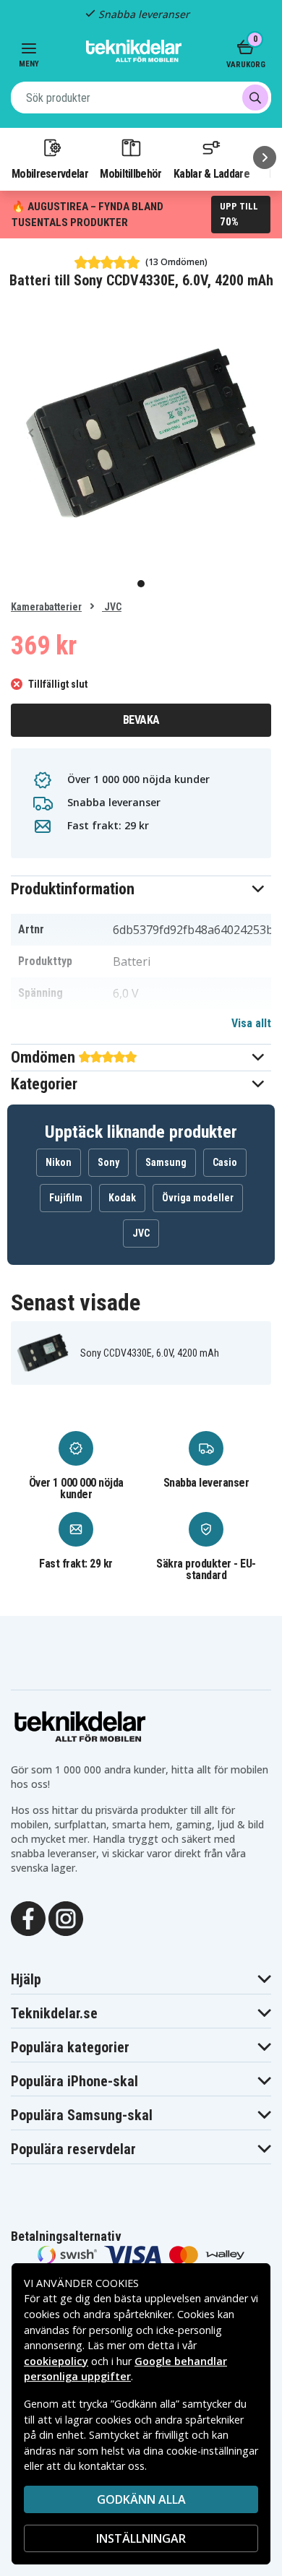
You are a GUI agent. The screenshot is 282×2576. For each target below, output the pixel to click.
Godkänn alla (141, 2499)
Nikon (59, 1162)
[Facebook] (28, 1917)
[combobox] (141, 98)
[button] (141, 889)
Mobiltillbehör (131, 173)
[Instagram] (66, 1917)
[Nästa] (265, 157)
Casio (225, 1162)
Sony (108, 1162)
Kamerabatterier (46, 607)
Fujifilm (66, 1198)
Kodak (122, 1198)
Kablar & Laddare (211, 173)
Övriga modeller (198, 1198)
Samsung (166, 1162)
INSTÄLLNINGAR (141, 2538)
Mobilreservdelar (50, 173)
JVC (112, 607)
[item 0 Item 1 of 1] (141, 433)
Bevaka (141, 720)
